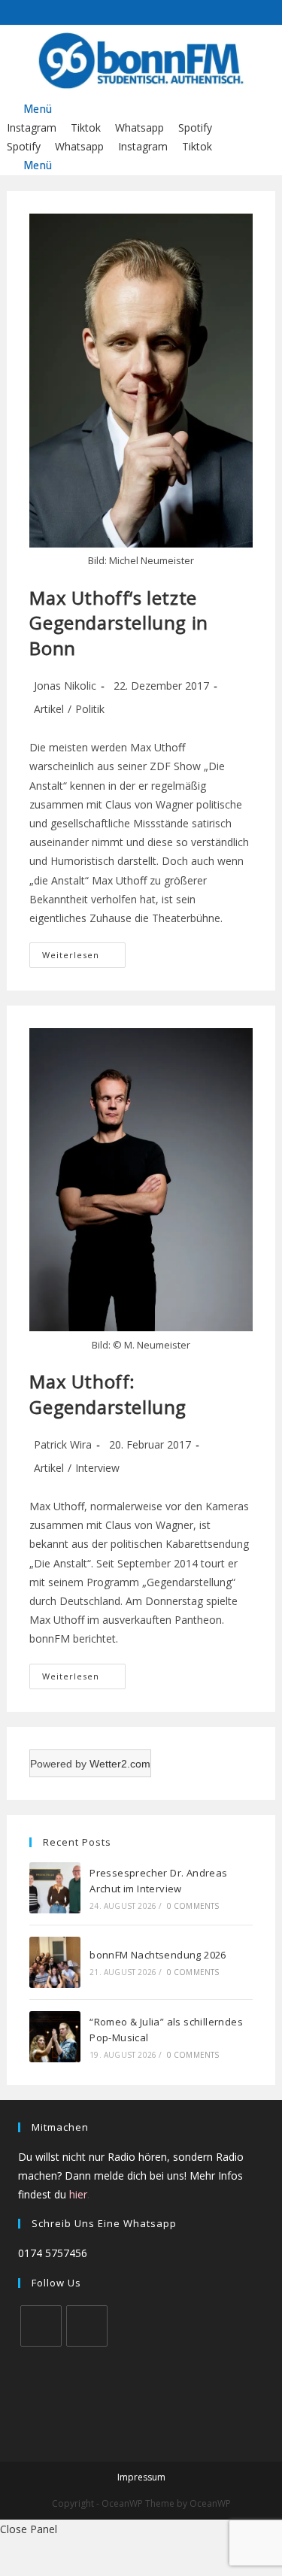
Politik (90, 709)
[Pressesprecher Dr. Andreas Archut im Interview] (55, 1888)
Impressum (141, 2477)
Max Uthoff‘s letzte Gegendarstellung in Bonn (118, 623)
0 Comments (193, 1906)
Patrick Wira (63, 1444)
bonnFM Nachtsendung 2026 (158, 1955)
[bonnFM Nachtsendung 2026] (55, 1962)
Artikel (49, 709)
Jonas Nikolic (65, 686)
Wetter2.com (120, 1764)
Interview (97, 1468)
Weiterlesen (84, 958)
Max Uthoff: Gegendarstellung (108, 1394)
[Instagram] (41, 2326)
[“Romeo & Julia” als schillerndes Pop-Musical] (55, 2037)
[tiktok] (87, 2326)
